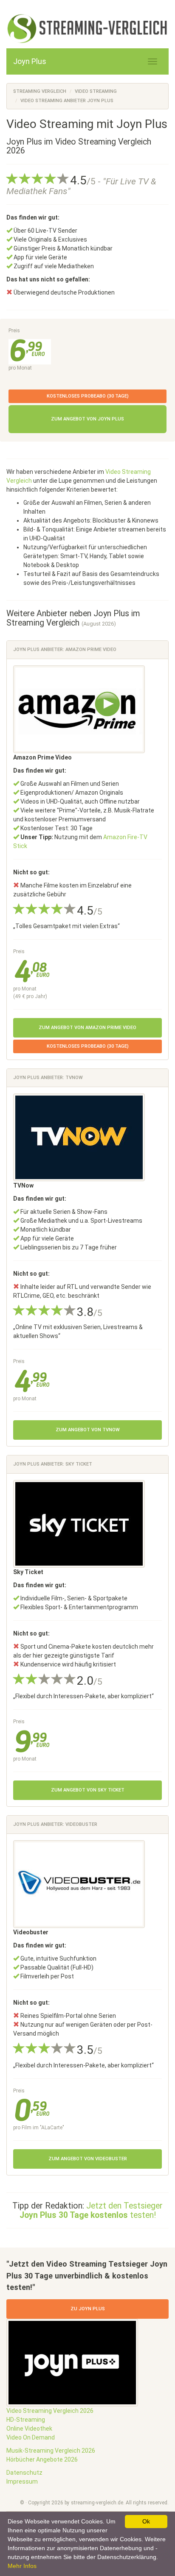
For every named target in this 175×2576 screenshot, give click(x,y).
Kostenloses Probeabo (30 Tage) (88, 396)
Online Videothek (29, 2429)
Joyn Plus (30, 61)
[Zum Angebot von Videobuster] (79, 1883)
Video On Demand (31, 2437)
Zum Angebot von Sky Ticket (88, 1790)
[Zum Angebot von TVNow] (79, 1137)
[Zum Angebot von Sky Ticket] (79, 1523)
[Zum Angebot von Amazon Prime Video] (79, 709)
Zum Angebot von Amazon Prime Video (87, 1028)
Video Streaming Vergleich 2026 (50, 2411)
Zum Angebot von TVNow (88, 1430)
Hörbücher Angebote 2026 (42, 2459)
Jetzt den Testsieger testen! (91, 2210)
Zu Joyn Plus (88, 2309)
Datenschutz (24, 2473)
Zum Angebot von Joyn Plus (87, 419)
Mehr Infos (22, 2566)
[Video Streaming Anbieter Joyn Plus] (87, 29)
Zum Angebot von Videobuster (88, 2159)
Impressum (22, 2481)
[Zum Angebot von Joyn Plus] (72, 2362)
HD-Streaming (26, 2420)
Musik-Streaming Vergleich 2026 (51, 2451)
